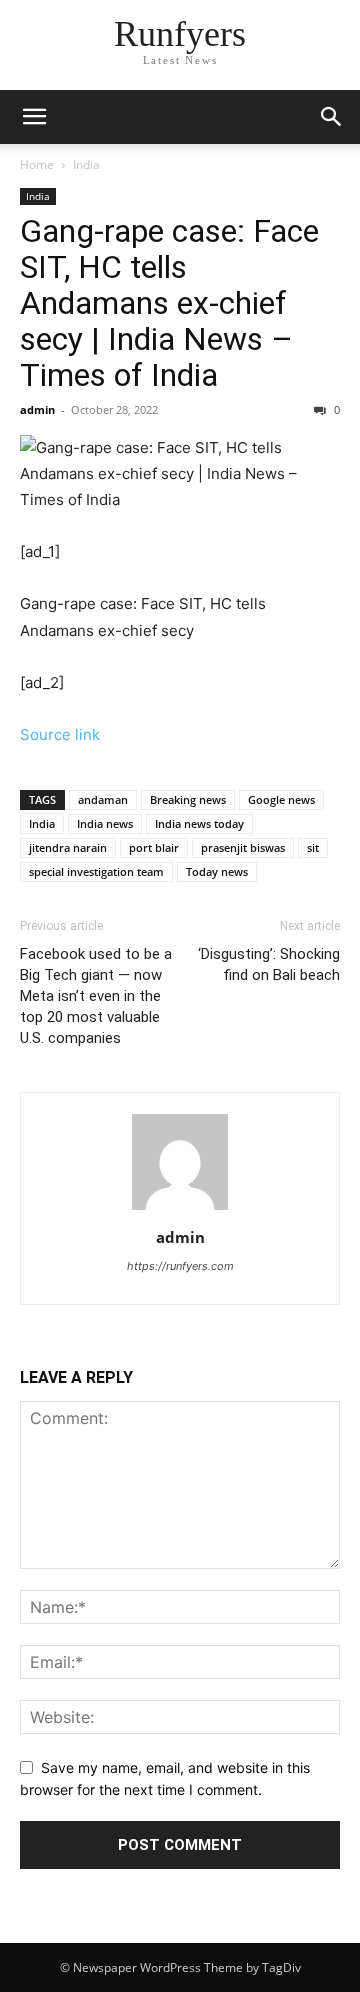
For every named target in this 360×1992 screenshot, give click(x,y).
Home (37, 164)
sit (313, 847)
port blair (154, 847)
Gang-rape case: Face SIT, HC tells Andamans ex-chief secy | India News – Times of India (169, 303)
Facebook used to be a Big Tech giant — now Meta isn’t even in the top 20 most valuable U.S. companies (96, 996)
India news (105, 823)
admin (37, 409)
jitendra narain (68, 847)
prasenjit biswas (243, 847)
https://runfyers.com (180, 1266)
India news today (199, 823)
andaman (103, 799)
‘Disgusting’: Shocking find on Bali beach (269, 964)
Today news (217, 871)
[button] (34, 117)
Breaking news (188, 799)
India (86, 164)
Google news (281, 799)
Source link (60, 734)
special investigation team (96, 871)
